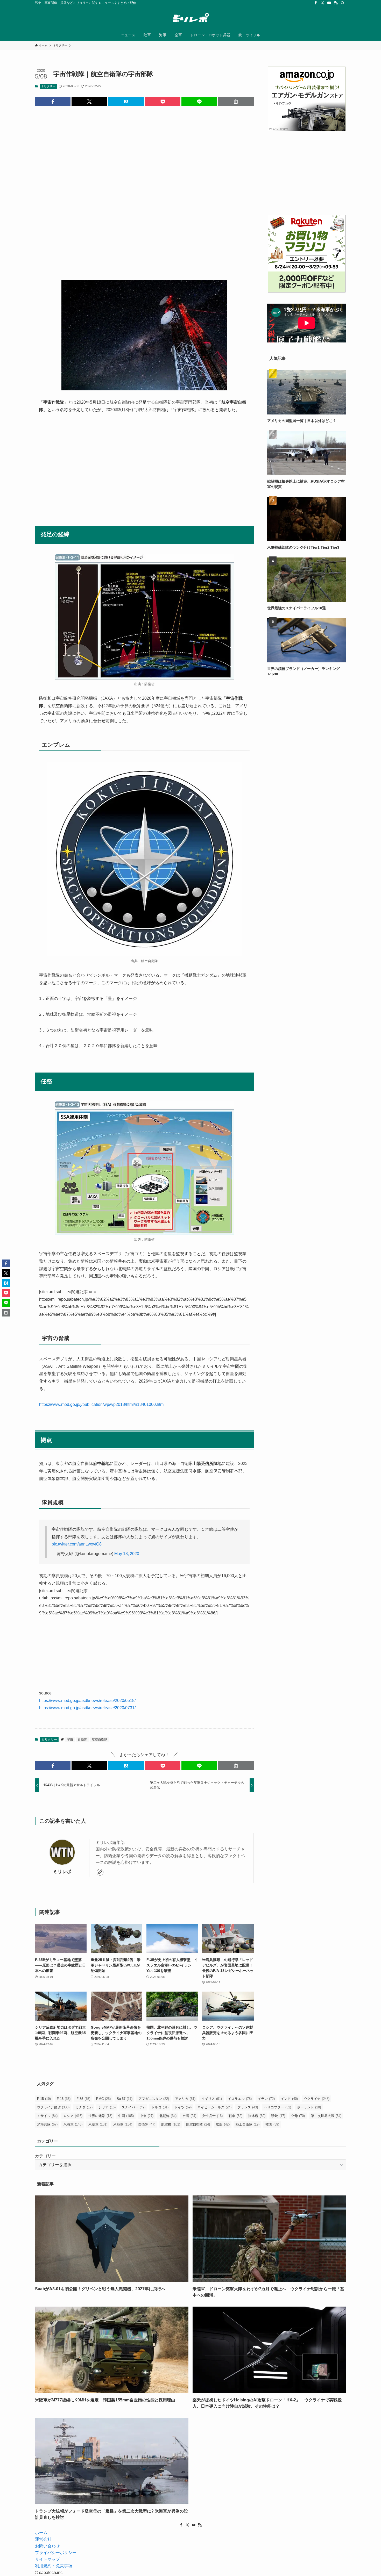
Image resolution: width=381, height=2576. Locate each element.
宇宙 (70, 1740)
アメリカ (185, 2099)
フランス (248, 2107)
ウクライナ (317, 2099)
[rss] (336, 3)
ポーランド (309, 2107)
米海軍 (73, 2124)
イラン (266, 2099)
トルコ (160, 2107)
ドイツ (183, 2107)
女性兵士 (212, 2116)
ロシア (73, 2116)
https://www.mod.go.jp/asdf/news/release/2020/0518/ (87, 1701)
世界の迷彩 (100, 2116)
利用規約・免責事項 (54, 2566)
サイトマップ (47, 2559)
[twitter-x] (322, 3)
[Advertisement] (144, 189)
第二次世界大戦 (326, 2116)
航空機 (171, 2124)
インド (289, 2099)
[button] (53, 102)
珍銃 (278, 2116)
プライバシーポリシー (56, 2553)
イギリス (212, 2099)
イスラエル (240, 2099)
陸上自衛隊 (248, 2124)
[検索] (343, 3)
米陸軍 (123, 2124)
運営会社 (43, 2539)
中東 (147, 2116)
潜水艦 (257, 2116)
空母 (298, 2116)
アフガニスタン (154, 2099)
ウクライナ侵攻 (53, 2107)
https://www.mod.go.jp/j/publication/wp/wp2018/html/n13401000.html (102, 1404)
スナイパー (133, 2107)
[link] (100, 1872)
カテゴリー (45, 2156)
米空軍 (98, 2124)
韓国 (272, 2124)
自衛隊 (82, 1740)
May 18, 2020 (127, 1554)
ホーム (41, 2533)
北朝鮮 (168, 2116)
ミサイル (47, 2116)
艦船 (223, 2124)
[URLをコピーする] (236, 102)
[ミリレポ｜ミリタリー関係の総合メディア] (190, 18)
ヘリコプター (277, 2107)
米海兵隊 (47, 2124)
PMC (103, 2099)
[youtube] (329, 3)
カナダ (84, 2107)
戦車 (235, 2116)
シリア (107, 2107)
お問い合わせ (47, 2546)
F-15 (44, 2099)
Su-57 (125, 2099)
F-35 (83, 2099)
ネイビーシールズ (214, 2107)
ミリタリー (48, 86)
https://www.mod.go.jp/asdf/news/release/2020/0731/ (87, 1708)
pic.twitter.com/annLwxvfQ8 (77, 1544)
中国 (126, 2116)
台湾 (189, 2116)
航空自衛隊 (100, 1740)
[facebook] (316, 3)
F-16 (64, 2099)
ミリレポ (62, 1872)
